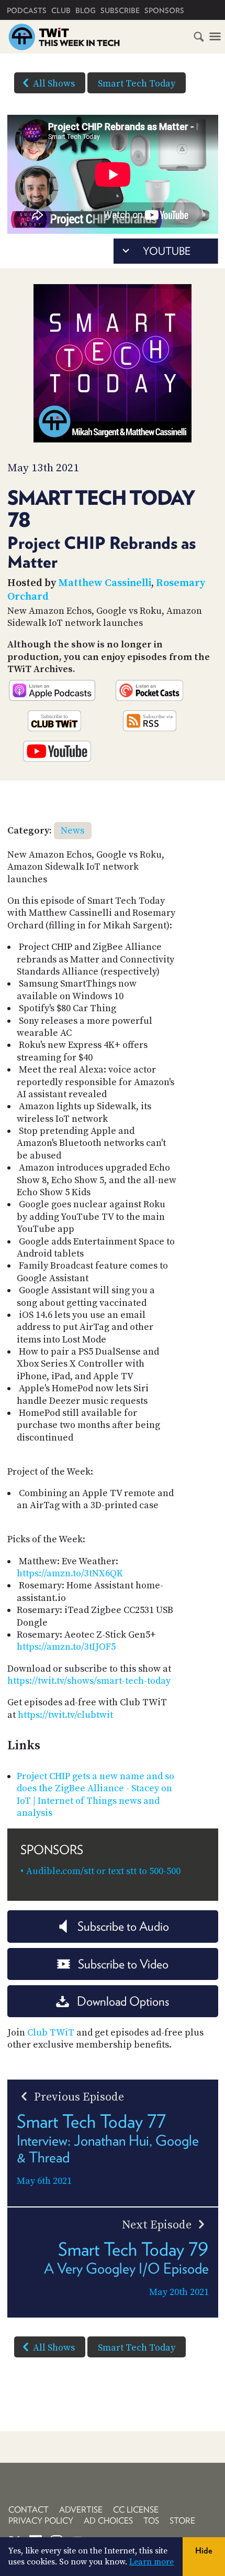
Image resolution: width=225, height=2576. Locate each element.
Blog (86, 10)
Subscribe (120, 10)
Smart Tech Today (137, 84)
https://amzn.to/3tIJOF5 (66, 1647)
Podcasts (27, 10)
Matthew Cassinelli (105, 583)
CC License (136, 2510)
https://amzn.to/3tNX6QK (70, 1573)
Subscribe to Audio (123, 1926)
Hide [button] (204, 2551)
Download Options (123, 2001)
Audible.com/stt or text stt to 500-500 (103, 1871)
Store (182, 2521)
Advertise (81, 2510)
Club (61, 10)
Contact (29, 2510)
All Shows (54, 84)
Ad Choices (108, 2521)
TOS (151, 2521)
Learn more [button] (151, 2562)
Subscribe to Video (123, 1964)
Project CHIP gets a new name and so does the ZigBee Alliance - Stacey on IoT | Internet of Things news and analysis (95, 1795)
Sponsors (164, 10)
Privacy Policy (41, 2521)
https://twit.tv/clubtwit (65, 1715)
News (72, 831)
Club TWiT (51, 2033)
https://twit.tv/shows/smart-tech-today (89, 1681)
